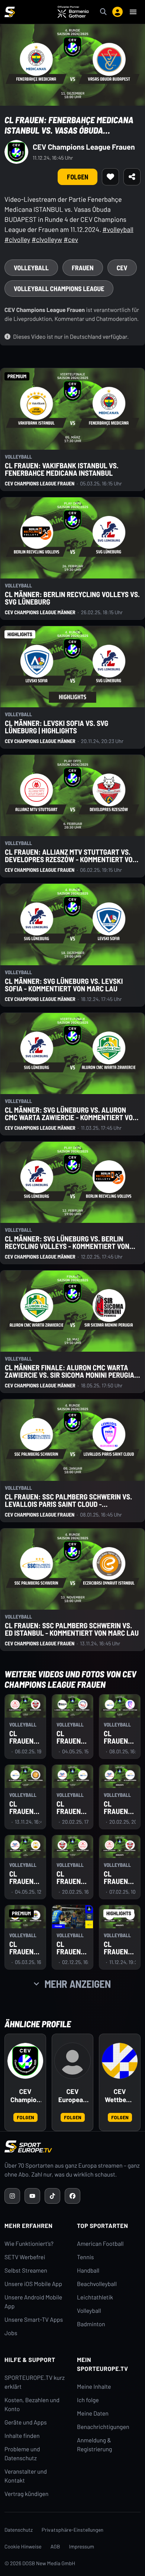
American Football (100, 2244)
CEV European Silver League (72, 2096)
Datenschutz (19, 2530)
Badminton (91, 2324)
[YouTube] (32, 2196)
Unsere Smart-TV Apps (34, 2320)
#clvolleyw (47, 239)
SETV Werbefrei (25, 2257)
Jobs (11, 2333)
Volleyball (89, 2311)
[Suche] (103, 12)
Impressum (82, 2546)
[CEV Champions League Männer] (25, 2061)
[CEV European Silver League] (72, 2061)
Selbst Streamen (26, 2271)
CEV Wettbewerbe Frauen (120, 2096)
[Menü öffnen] (133, 12)
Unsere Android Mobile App (33, 2302)
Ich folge (88, 2400)
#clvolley (17, 239)
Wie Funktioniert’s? (29, 2244)
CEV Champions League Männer (25, 2096)
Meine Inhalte (94, 2387)
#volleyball (118, 229)
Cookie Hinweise (23, 2546)
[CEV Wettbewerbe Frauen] (120, 2061)
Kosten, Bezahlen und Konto (32, 2405)
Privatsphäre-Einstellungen (72, 2530)
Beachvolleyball (97, 2284)
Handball (88, 2271)
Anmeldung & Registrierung (94, 2445)
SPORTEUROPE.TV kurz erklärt (35, 2382)
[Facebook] (72, 2196)
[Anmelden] (117, 12)
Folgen (25, 2117)
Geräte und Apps (26, 2422)
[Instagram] (12, 2196)
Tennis (86, 2257)
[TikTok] (52, 2196)
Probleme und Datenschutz (22, 2454)
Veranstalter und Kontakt (26, 2476)
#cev (71, 239)
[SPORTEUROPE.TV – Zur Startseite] (10, 12)
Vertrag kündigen (26, 2494)
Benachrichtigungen (103, 2427)
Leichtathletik (95, 2297)
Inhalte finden (22, 2436)
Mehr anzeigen (78, 1984)
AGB (55, 2546)
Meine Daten (93, 2414)
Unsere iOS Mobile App (33, 2284)
